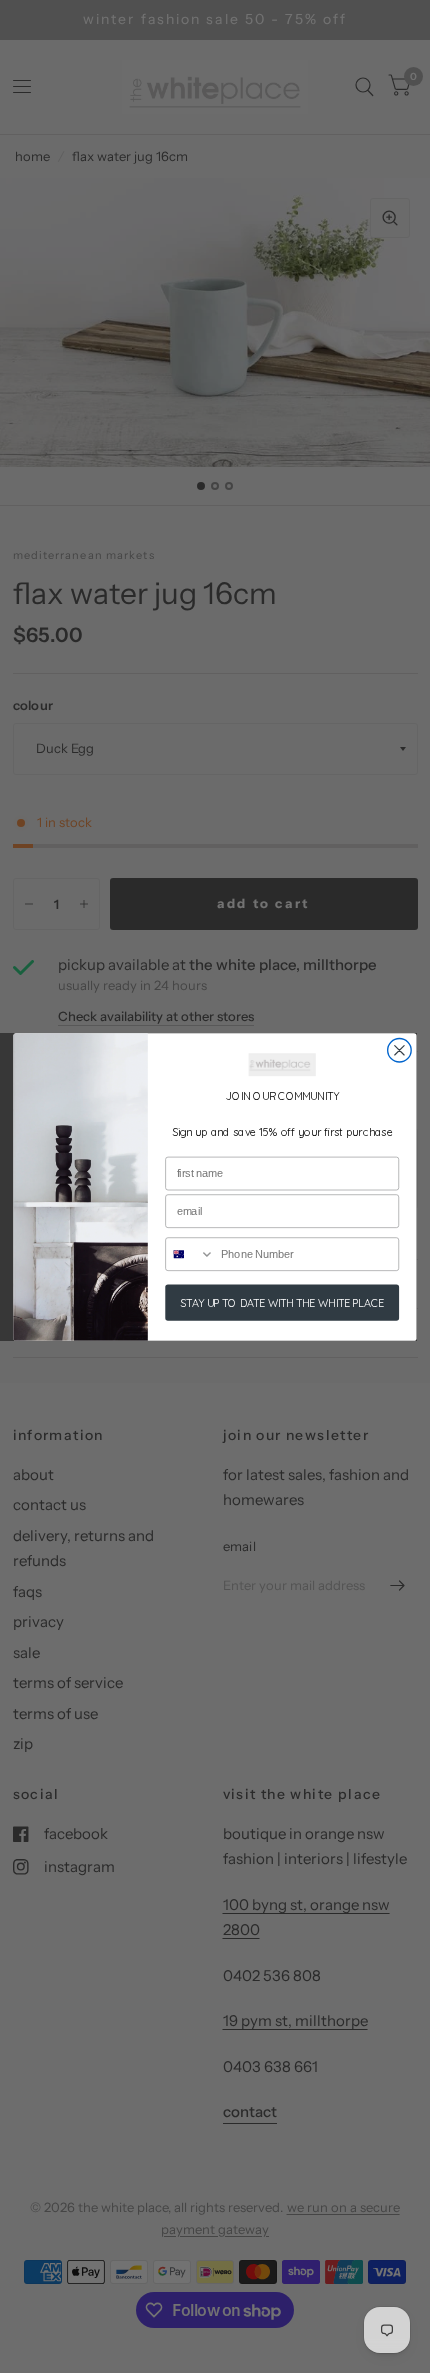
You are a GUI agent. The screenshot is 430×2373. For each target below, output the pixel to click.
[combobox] (190, 1254)
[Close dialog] (400, 1050)
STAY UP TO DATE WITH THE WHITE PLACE (282, 1301)
